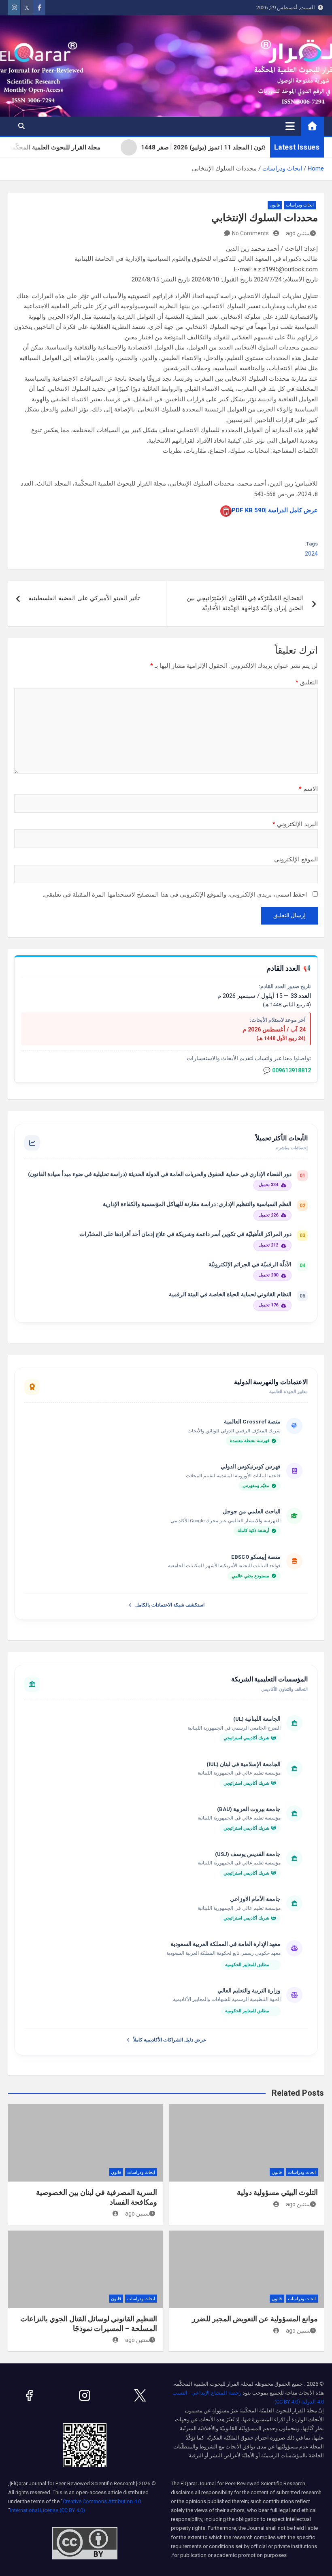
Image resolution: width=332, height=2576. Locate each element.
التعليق (307, 682)
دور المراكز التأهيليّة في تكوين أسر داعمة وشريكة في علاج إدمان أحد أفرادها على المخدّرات (185, 1234)
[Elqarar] (140, 2395)
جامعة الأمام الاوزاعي (255, 1899)
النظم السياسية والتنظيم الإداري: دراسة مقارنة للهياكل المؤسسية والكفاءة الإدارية (197, 1204)
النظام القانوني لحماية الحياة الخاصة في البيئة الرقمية (230, 1294)
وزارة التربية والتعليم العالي (249, 1990)
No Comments (250, 233)
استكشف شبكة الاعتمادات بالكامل (170, 1605)
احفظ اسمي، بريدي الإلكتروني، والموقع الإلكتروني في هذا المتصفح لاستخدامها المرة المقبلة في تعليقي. (175, 895)
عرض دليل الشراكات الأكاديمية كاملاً (170, 2040)
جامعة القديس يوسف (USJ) (248, 1854)
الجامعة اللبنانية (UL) (257, 1719)
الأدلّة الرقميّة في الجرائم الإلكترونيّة (250, 1264)
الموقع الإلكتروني (296, 859)
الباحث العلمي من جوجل (252, 1511)
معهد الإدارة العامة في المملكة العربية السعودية (226, 1944)
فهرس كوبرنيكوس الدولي (251, 1466)
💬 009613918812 (287, 1071)
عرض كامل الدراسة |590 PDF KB (275, 510)
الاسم (308, 789)
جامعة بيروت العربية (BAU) (249, 1809)
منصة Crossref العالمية (252, 1421)
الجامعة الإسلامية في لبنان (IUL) (244, 1764)
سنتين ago (298, 233)
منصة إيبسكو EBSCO (256, 1557)
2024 (311, 554)
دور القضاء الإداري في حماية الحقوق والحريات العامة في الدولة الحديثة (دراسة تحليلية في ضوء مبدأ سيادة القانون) (160, 1174)
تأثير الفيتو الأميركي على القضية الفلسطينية (84, 598)
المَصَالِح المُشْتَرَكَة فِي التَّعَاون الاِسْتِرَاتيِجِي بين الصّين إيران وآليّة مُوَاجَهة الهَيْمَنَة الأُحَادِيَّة (245, 603)
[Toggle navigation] (290, 126)
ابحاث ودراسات (300, 205)
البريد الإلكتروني (295, 824)
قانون (275, 205)
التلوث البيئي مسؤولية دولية (277, 2192)
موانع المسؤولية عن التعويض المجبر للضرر (255, 2319)
